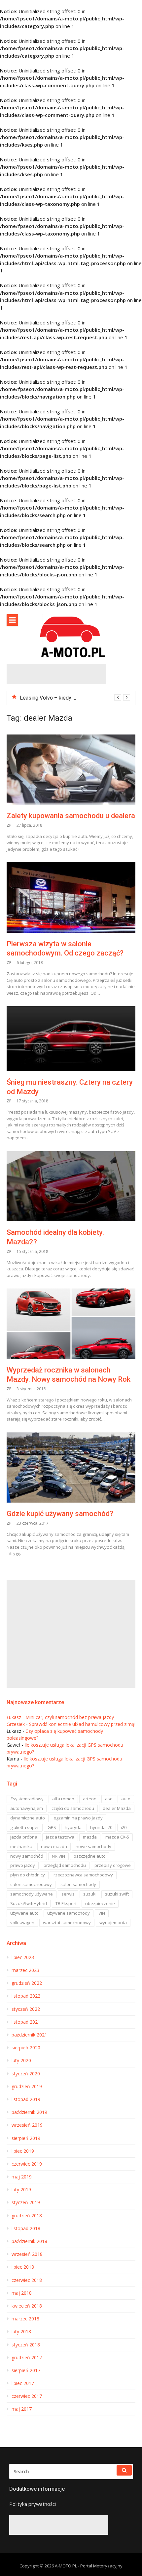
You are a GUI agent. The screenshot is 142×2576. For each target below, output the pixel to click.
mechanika (21, 1846)
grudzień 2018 (27, 2216)
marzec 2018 (25, 2319)
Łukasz (14, 1717)
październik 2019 (29, 2112)
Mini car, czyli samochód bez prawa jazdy (70, 1717)
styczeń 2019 (26, 2202)
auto (126, 1799)
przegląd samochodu (65, 1865)
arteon (90, 1799)
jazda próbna (24, 1837)
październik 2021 (29, 2035)
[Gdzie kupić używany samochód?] (71, 1468)
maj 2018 (22, 2293)
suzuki (90, 1894)
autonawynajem (27, 1808)
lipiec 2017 (23, 2383)
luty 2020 (21, 2061)
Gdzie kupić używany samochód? (60, 1514)
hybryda (73, 1827)
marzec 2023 (25, 1970)
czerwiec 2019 (27, 2164)
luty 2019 (21, 2190)
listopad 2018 (26, 2229)
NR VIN (58, 1856)
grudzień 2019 (27, 2087)
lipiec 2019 (23, 2151)
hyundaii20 (101, 1827)
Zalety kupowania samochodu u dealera (71, 816)
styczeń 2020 (26, 2074)
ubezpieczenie (100, 1903)
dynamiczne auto (28, 1818)
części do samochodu (73, 1808)
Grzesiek (16, 1724)
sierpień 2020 (26, 2048)
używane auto (24, 1913)
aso (109, 1799)
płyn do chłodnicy (28, 1875)
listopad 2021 (26, 2022)
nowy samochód (27, 1856)
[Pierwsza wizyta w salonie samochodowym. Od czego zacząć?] (71, 898)
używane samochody (69, 1913)
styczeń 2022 (26, 2009)
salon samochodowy (31, 1884)
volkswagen (22, 1923)
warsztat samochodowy (67, 1923)
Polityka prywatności (33, 2504)
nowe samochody (93, 1846)
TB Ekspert (66, 1903)
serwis (68, 1894)
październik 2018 (29, 2241)
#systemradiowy (27, 1799)
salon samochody (78, 1884)
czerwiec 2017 (27, 2396)
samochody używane (32, 1894)
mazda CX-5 (117, 1837)
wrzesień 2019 (27, 2125)
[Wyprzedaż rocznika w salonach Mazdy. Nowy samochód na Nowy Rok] (71, 1324)
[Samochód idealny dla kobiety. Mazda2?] (71, 1186)
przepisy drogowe (113, 1865)
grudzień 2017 (27, 2358)
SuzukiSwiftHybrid (29, 1903)
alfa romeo (63, 1799)
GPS (52, 1827)
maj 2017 (22, 2409)
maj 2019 (22, 2177)
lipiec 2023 (23, 1957)
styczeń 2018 (26, 2345)
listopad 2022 (26, 1996)
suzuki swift (117, 1894)
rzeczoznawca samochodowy (83, 1875)
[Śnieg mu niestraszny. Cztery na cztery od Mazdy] (71, 1039)
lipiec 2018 (23, 2267)
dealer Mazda (117, 1808)
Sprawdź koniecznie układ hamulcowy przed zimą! (82, 1724)
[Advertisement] (56, 674)
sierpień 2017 (26, 2370)
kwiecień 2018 (27, 2306)
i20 (124, 1827)
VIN (102, 1913)
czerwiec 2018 (27, 2280)
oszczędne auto (90, 1856)
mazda (90, 1837)
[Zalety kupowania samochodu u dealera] (71, 770)
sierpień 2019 (26, 2138)
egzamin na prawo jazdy (78, 1818)
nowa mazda (54, 1846)
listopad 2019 (26, 2099)
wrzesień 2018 (27, 2254)
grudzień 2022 (27, 1983)
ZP (9, 825)
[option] (75, 698)
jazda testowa (60, 1837)
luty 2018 (21, 2332)
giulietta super (25, 1827)
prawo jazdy (23, 1865)
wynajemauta (113, 1923)
